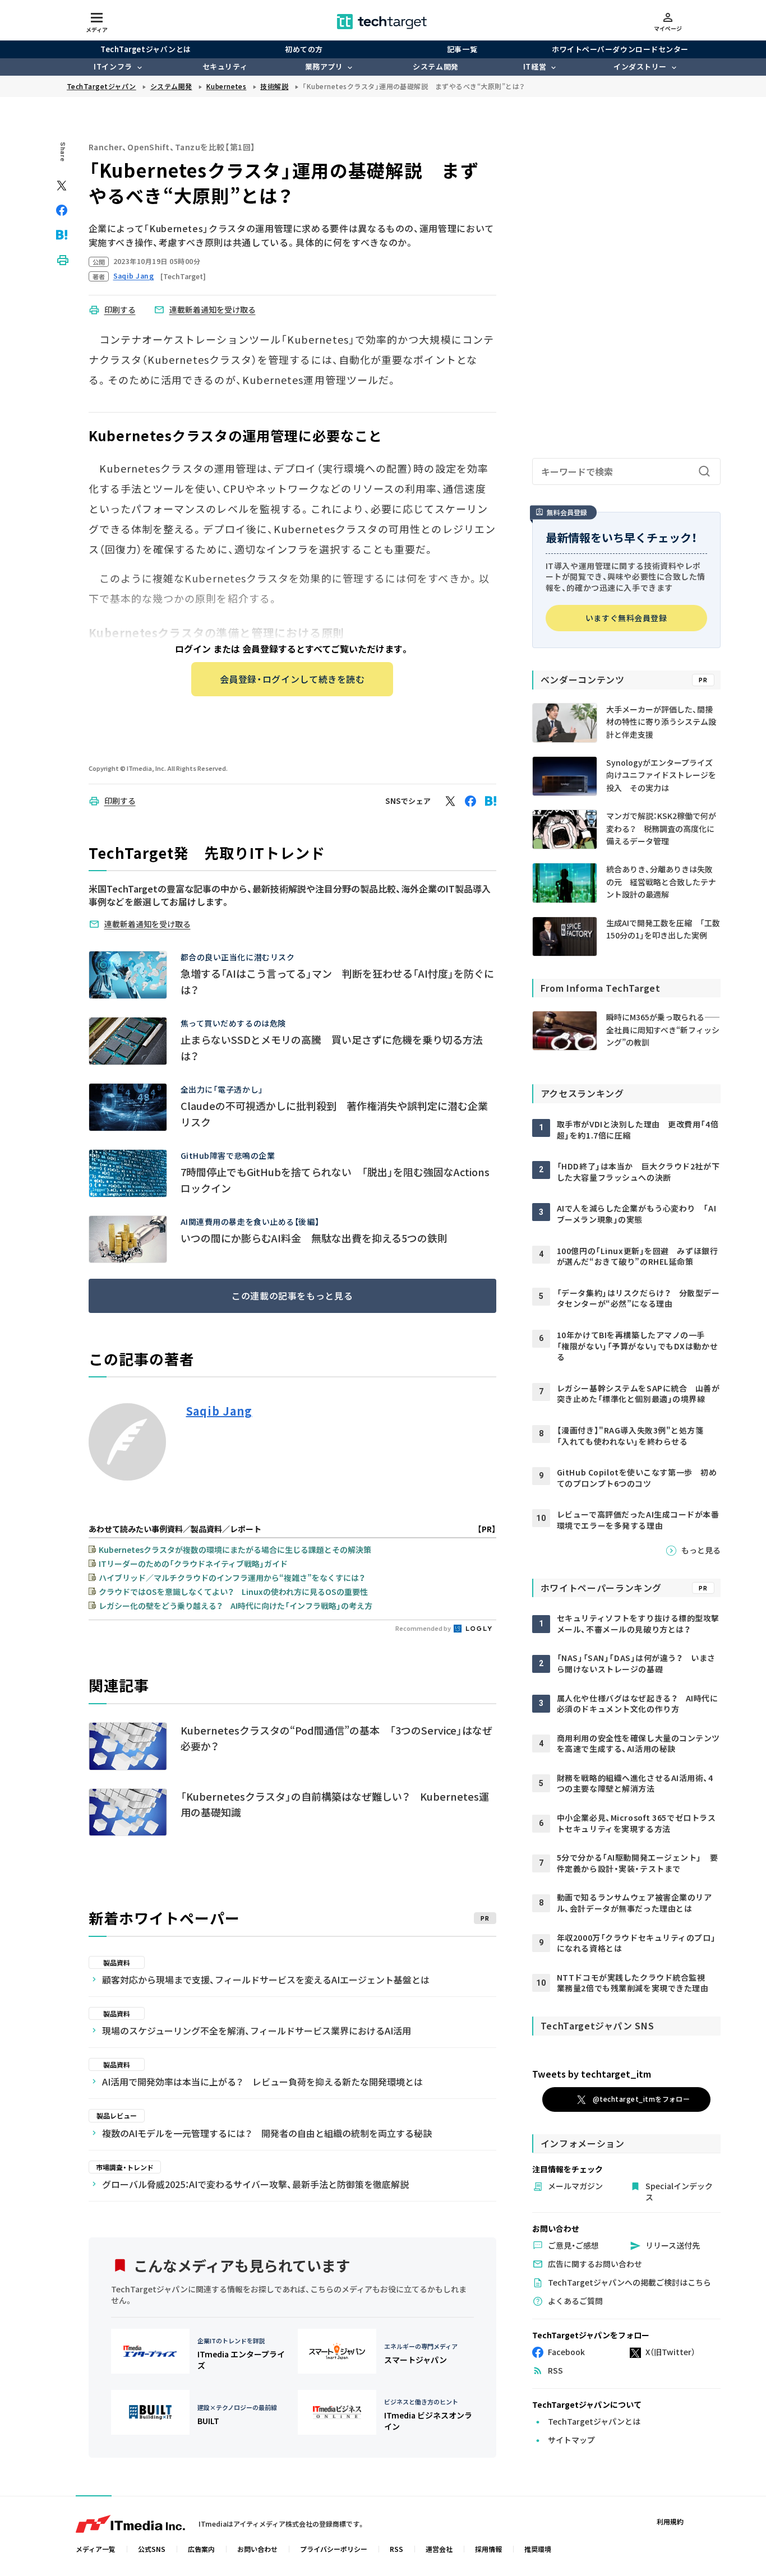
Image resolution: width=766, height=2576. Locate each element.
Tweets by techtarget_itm (592, 2074)
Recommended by (424, 1628)
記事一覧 (462, 49)
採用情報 (488, 2549)
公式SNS (152, 2549)
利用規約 (670, 2521)
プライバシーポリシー (334, 2549)
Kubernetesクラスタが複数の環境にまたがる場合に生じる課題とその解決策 (235, 1550)
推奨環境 (538, 2549)
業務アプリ (324, 66)
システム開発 (435, 66)
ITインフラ (113, 66)
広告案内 (201, 2549)
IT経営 (535, 66)
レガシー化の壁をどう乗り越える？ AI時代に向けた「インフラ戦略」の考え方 (236, 1606)
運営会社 (439, 2549)
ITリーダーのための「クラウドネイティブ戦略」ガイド (193, 1564)
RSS (396, 2549)
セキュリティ (225, 66)
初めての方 (304, 49)
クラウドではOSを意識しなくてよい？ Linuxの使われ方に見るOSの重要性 (233, 1592)
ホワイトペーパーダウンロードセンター (620, 49)
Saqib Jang (219, 1411)
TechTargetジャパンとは (146, 49)
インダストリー (640, 66)
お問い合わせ (257, 2549)
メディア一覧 (96, 2549)
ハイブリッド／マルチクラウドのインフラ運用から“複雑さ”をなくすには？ (232, 1578)
